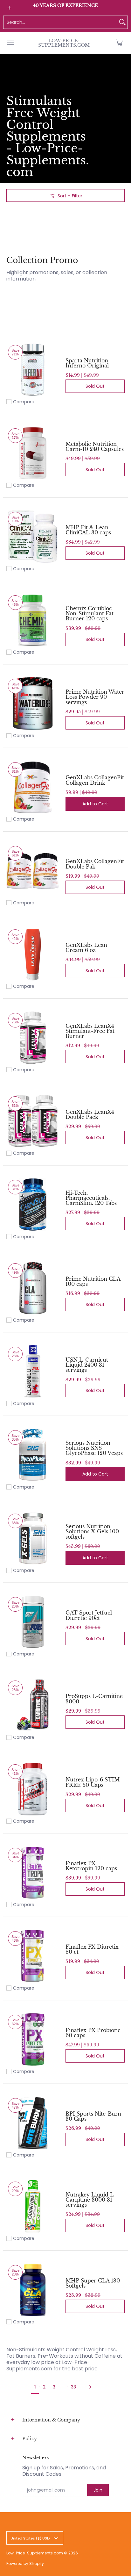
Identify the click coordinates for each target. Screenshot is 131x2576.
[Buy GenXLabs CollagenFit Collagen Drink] (33, 787)
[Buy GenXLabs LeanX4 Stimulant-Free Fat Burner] (33, 1038)
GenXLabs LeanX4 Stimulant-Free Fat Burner (90, 1031)
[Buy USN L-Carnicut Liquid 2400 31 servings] (33, 1371)
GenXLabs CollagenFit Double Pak (95, 864)
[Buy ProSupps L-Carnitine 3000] (33, 1705)
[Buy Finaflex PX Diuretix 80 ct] (33, 1956)
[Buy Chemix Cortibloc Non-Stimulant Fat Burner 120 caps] (33, 620)
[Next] (92, 2387)
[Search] (122, 22)
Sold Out (95, 386)
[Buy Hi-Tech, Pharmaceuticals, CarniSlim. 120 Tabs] (33, 1205)
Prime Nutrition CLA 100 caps (93, 1281)
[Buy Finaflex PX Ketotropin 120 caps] (33, 1873)
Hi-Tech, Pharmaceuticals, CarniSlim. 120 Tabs (91, 1198)
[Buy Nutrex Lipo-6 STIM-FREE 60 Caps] (33, 1789)
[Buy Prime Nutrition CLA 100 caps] (33, 1288)
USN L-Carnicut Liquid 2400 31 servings (87, 1365)
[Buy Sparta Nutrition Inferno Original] (33, 370)
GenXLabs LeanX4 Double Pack (90, 1114)
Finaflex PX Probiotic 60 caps (93, 2033)
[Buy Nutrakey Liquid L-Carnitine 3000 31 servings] (33, 2206)
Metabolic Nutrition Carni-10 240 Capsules (95, 446)
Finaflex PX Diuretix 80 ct (92, 1949)
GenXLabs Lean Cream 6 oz (86, 948)
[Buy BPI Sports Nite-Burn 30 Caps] (33, 2123)
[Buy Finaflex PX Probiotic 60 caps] (33, 2039)
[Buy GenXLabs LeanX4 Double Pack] (33, 1121)
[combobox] (60, 22)
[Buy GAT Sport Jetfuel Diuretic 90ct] (33, 1622)
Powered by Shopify (25, 2563)
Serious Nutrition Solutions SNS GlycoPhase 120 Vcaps (94, 1448)
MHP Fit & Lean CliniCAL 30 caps (88, 530)
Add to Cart (95, 804)
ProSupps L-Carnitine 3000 (94, 1699)
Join (98, 2490)
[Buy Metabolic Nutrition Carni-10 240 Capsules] (33, 453)
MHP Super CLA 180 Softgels (93, 2283)
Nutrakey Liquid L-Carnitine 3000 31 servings (91, 2200)
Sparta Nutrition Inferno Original (87, 363)
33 (73, 2387)
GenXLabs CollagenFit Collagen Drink (95, 780)
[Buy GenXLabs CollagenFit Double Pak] (33, 871)
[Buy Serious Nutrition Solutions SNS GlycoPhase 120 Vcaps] (33, 1455)
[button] (119, 43)
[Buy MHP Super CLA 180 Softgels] (33, 2290)
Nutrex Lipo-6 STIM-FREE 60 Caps (94, 1782)
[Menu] (10, 43)
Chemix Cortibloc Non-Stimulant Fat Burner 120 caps (90, 613)
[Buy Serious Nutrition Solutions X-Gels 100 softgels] (33, 1538)
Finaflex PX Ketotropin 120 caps (91, 1866)
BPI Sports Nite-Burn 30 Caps (93, 2116)
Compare (24, 402)
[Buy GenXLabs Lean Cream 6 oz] (33, 954)
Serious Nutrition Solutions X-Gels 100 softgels (92, 1531)
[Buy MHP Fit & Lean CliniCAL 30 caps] (33, 537)
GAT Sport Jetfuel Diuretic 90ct (89, 1615)
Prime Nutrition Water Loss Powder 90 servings (95, 697)
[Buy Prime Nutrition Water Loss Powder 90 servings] (33, 703)
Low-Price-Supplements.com (64, 43)
